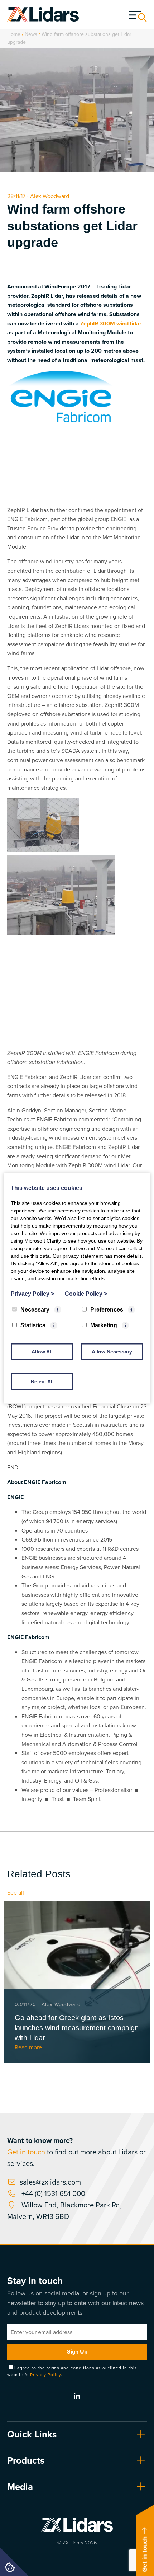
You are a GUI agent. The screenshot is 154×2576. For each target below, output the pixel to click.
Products (26, 2460)
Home (14, 34)
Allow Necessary (112, 1351)
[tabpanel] (77, 1982)
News (31, 34)
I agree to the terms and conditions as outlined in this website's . (72, 2371)
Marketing (104, 1325)
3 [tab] (68, 2073)
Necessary (35, 1309)
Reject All (42, 1381)
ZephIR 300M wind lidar (111, 323)
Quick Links (32, 2434)
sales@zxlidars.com (50, 2182)
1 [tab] (19, 2073)
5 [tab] (117, 2073)
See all (16, 1893)
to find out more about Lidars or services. (76, 2152)
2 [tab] (44, 2073)
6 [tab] (141, 2073)
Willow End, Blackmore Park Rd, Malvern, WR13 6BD (64, 2211)
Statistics (33, 1325)
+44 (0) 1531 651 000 (52, 2193)
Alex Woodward (50, 196)
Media (20, 2487)
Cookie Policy (86, 1293)
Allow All (42, 1351)
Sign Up (77, 2352)
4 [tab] (93, 2073)
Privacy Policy (45, 2375)
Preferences (107, 1309)
